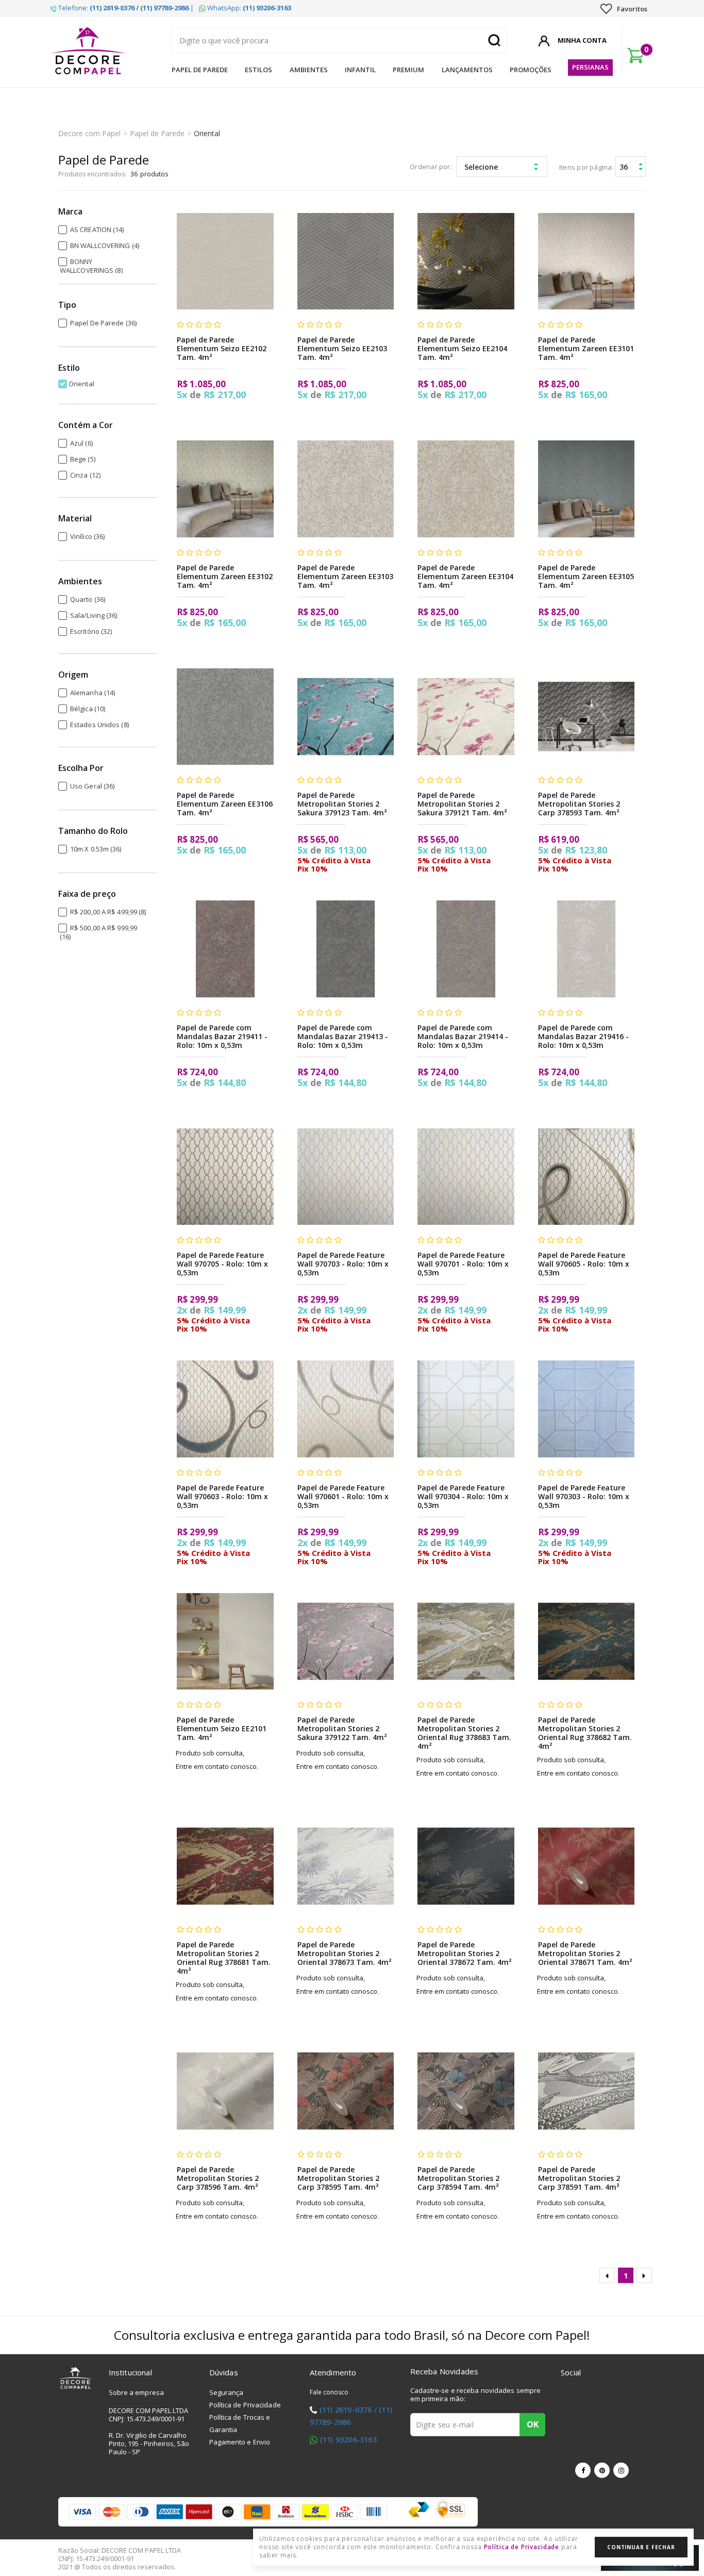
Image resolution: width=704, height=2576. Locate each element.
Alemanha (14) (93, 693)
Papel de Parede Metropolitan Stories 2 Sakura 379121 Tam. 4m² (462, 804)
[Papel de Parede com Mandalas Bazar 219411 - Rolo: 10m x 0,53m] (225, 949)
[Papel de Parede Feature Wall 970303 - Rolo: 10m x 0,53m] (586, 1409)
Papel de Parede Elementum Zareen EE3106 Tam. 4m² (225, 804)
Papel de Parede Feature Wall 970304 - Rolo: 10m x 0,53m (463, 1496)
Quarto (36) (88, 599)
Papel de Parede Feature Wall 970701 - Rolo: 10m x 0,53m (463, 1264)
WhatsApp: (248, 8)
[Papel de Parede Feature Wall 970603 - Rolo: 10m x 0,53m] (225, 1409)
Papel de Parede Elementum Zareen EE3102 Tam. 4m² (225, 576)
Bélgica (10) (88, 709)
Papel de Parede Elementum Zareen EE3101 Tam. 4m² (586, 348)
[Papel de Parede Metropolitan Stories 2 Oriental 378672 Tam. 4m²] (466, 1866)
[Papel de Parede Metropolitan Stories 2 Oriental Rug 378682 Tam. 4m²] (586, 1641)
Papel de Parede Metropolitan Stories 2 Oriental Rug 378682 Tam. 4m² (585, 1733)
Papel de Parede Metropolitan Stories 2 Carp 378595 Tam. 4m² (338, 2178)
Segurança (227, 2392)
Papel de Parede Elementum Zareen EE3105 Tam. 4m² (586, 576)
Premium (408, 70)
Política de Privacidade (245, 2405)
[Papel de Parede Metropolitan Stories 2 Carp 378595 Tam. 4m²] (346, 2091)
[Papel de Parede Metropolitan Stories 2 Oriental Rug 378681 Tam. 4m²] (225, 1866)
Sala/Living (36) (94, 615)
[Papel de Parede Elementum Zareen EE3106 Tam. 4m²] (225, 717)
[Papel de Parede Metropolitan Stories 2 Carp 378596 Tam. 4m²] (225, 2091)
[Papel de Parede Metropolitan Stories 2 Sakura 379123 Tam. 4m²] (346, 717)
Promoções (531, 70)
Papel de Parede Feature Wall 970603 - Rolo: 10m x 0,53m (222, 1496)
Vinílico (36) (87, 536)
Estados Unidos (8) (99, 725)
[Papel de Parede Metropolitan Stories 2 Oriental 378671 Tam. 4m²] (586, 1866)
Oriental (207, 133)
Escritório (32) (91, 631)
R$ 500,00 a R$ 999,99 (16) (98, 932)
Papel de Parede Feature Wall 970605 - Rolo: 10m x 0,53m (584, 1264)
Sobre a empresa (137, 2392)
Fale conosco (329, 2392)
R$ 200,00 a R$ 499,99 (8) (108, 912)
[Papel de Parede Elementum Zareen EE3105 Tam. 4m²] (586, 489)
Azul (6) (81, 443)
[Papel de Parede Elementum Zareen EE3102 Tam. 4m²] (225, 489)
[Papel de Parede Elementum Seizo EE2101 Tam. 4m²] (225, 1641)
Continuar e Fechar (641, 2547)
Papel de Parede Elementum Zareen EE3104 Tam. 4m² (465, 576)
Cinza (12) (85, 475)
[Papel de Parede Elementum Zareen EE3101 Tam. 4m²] (586, 261)
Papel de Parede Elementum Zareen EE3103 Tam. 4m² (345, 576)
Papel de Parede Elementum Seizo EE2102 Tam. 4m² (222, 348)
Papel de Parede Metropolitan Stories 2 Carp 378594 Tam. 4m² (458, 2178)
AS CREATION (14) (97, 229)
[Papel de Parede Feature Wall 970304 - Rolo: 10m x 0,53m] (466, 1409)
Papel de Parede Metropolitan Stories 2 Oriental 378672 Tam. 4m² (465, 1953)
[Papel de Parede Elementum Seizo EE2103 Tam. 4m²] (346, 261)
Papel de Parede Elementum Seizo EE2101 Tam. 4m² (222, 1728)
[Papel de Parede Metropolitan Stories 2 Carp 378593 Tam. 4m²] (586, 717)
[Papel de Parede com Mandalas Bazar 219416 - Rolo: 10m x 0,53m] (586, 949)
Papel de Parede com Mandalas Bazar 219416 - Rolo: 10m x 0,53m (583, 1036)
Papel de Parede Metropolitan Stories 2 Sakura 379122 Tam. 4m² (342, 1728)
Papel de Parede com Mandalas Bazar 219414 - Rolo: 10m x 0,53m (463, 1036)
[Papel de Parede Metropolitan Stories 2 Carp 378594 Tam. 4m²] (466, 2091)
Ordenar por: (431, 167)
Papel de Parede (200, 70)
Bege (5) (83, 459)
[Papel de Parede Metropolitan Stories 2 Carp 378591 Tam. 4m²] (586, 2091)
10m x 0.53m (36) (96, 849)
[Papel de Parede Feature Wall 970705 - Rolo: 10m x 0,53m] (225, 1177)
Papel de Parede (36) (103, 323)
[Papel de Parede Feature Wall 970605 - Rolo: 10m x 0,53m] (586, 1177)
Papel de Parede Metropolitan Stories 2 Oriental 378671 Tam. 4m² (585, 1953)
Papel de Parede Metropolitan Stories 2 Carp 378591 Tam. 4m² (579, 2178)
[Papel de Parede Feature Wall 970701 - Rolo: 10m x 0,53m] (466, 1177)
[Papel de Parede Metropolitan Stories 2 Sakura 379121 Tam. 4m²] (466, 717)
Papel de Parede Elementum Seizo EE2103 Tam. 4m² (342, 348)
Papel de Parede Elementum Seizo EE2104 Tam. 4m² (462, 348)
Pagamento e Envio (240, 2442)
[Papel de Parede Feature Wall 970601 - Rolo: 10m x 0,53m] (346, 1409)
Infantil (360, 70)
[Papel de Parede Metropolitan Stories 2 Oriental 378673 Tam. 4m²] (346, 1866)
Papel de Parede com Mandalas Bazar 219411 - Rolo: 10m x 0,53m (222, 1036)
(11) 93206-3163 (348, 2440)
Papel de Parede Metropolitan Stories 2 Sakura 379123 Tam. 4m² (342, 804)
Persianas (590, 67)
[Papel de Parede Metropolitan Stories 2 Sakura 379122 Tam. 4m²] (346, 1641)
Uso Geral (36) (92, 786)
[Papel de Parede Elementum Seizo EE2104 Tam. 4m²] (466, 261)
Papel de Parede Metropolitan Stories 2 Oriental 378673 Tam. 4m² (345, 1953)
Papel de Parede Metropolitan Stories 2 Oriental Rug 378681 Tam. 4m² (224, 1958)
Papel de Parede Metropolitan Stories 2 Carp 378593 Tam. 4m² (579, 804)
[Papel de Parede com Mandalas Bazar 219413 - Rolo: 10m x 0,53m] (346, 949)
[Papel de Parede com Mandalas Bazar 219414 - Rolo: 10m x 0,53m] (466, 949)
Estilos (258, 70)
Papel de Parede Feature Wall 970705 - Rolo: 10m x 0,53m (222, 1264)
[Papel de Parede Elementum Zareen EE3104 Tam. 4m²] (466, 489)
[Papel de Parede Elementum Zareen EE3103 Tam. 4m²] (346, 489)
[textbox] (339, 40)
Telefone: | (125, 8)
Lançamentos (467, 70)
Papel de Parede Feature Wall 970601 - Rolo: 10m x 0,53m (343, 1496)
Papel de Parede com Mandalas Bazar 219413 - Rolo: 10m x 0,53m (343, 1036)
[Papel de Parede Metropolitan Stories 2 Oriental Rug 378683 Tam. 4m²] (466, 1641)
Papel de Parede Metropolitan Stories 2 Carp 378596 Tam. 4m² (218, 2178)
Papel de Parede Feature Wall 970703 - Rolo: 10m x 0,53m (343, 1264)
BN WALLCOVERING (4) (105, 245)
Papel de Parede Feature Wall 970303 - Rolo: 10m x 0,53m (584, 1496)
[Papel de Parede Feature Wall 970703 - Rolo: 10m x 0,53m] (346, 1177)
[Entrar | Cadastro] (544, 39)
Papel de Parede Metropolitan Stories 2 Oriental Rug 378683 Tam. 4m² (464, 1733)
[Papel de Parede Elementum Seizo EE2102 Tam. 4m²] (225, 261)
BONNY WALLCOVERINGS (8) (91, 266)
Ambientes (309, 70)
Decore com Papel (89, 133)
